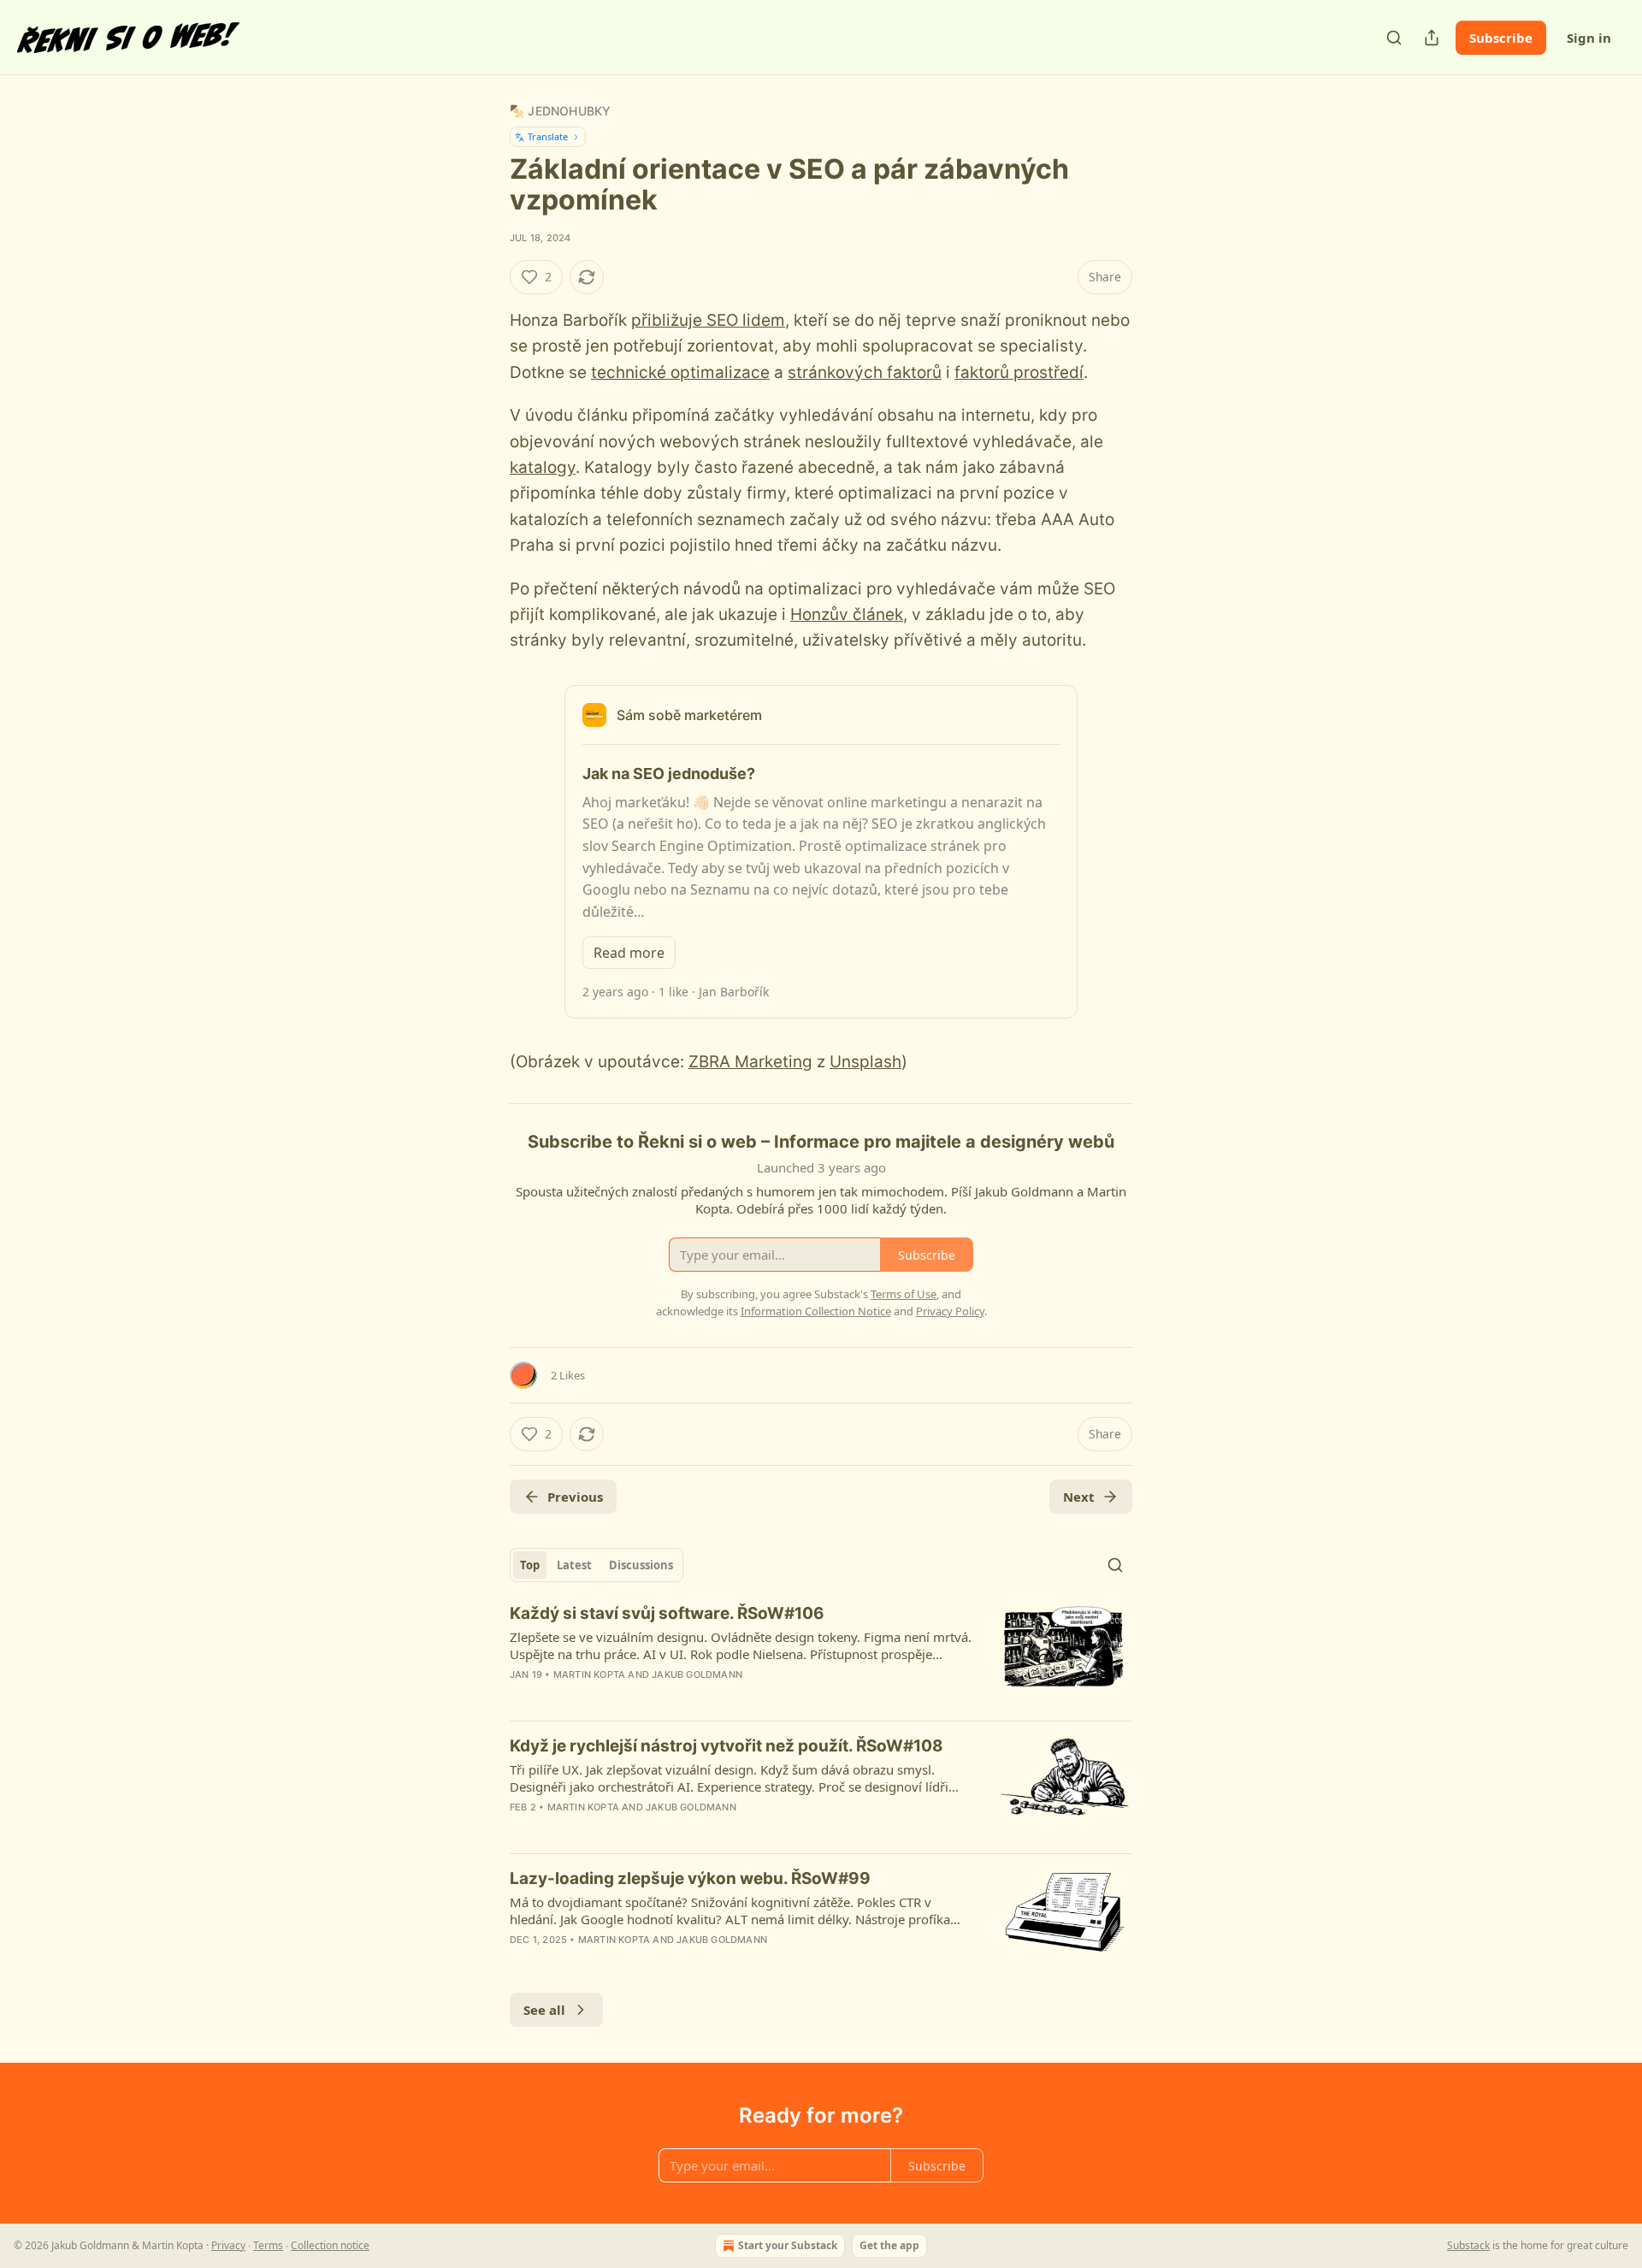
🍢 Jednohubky (560, 111)
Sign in (1589, 38)
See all (544, 2010)
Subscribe (1501, 38)
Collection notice (330, 2245)
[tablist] (597, 1565)
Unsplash (865, 1062)
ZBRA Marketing (750, 1062)
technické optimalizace (680, 372)
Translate (548, 136)
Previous (575, 1497)
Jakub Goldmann (697, 1674)
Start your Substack (788, 2245)
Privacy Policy (950, 1311)
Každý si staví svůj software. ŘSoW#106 (667, 1613)
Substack (1468, 2245)
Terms (268, 2245)
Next (1079, 1497)
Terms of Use (904, 1294)
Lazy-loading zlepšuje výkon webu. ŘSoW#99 (690, 1878)
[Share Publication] (1432, 38)
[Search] (1394, 38)
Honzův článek (847, 614)
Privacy (228, 2245)
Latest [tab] (574, 1565)
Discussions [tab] (641, 1565)
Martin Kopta (589, 1674)
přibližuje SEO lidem (708, 320)
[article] (821, 1655)
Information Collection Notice (816, 1311)
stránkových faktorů (865, 372)
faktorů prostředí (1019, 372)
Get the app (889, 2245)
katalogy (543, 467)
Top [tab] (530, 1565)
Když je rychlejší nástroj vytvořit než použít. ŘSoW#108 (726, 1746)
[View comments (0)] (672, 1697)
